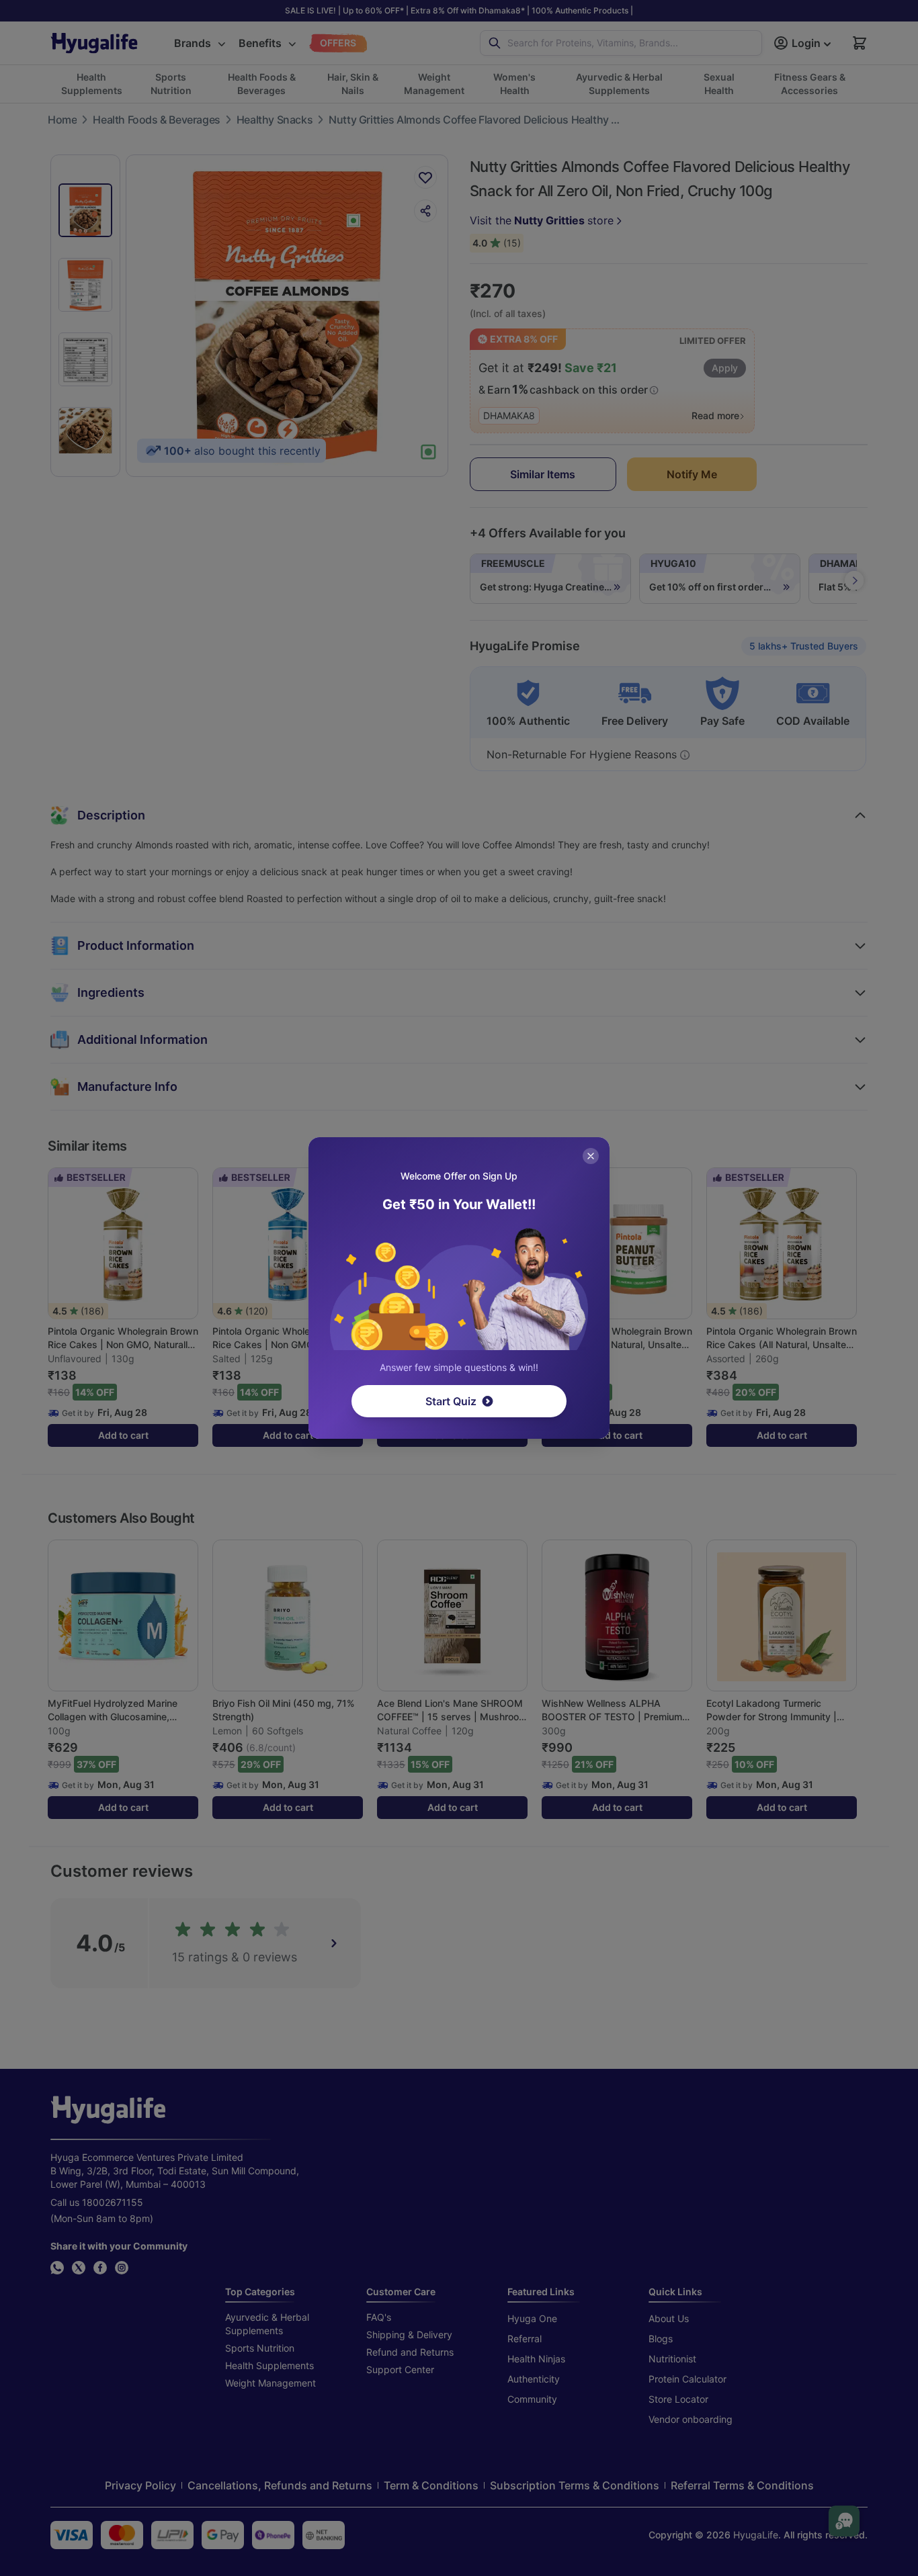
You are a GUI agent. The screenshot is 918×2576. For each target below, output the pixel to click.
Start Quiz (451, 1401)
